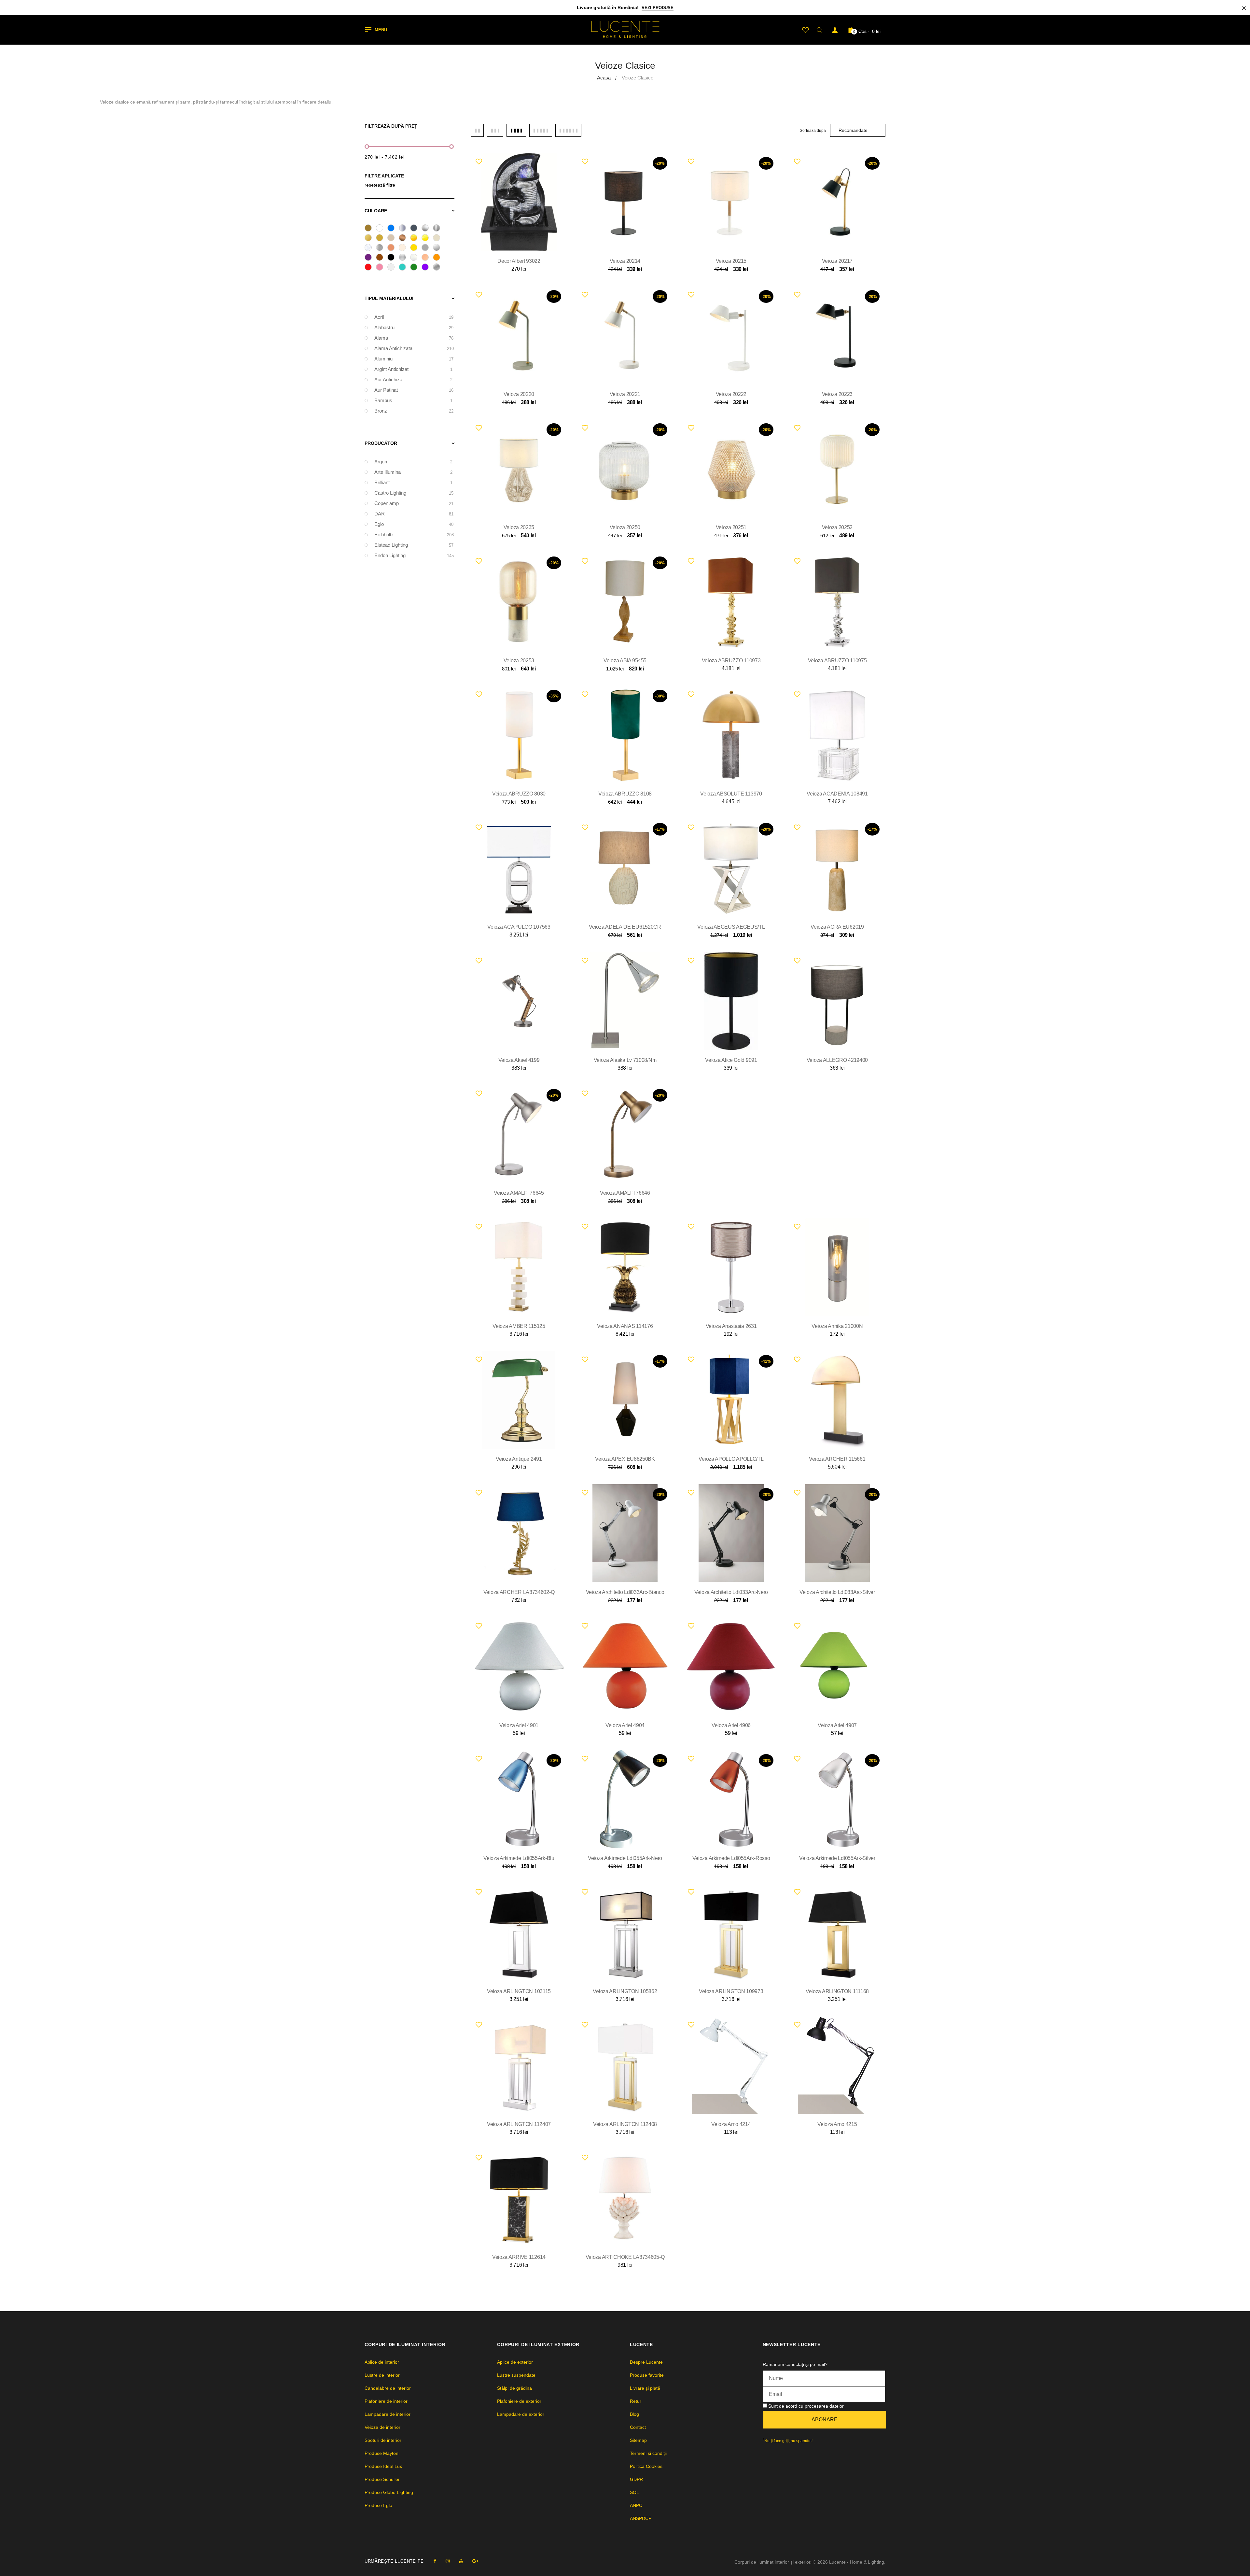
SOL (634, 2492)
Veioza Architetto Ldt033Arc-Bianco (625, 1592)
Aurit (370, 239)
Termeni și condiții (648, 2453)
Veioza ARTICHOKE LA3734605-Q (625, 2257)
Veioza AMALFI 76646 (625, 1193)
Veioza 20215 (731, 261)
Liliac (370, 258)
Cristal (370, 248)
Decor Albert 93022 (519, 261)
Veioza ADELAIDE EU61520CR (625, 927)
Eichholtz (414, 535)
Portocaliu (439, 258)
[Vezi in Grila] (477, 130)
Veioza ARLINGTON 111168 (837, 1991)
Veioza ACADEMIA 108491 (837, 794)
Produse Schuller (382, 2479)
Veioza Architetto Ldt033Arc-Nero (731, 1592)
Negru (393, 258)
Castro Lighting (414, 493)
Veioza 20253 (519, 661)
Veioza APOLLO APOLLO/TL (731, 1459)
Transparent (393, 268)
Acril (414, 317)
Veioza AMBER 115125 (519, 1326)
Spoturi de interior (383, 2440)
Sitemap (638, 2440)
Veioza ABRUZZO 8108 (625, 794)
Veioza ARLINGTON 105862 (625, 1991)
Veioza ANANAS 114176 (625, 1326)
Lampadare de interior (388, 2414)
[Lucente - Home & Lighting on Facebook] (435, 2561)
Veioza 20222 (731, 394)
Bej (393, 239)
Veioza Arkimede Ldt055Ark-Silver (837, 1858)
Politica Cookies (646, 2466)
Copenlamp (414, 503)
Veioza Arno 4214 (731, 2124)
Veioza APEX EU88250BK (625, 1459)
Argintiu (439, 229)
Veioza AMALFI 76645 (519, 1193)
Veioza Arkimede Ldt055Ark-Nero (625, 1858)
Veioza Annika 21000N (837, 1326)
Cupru (393, 248)
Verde (416, 268)
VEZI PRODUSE (658, 8)
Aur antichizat (413, 380)
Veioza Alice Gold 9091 (731, 1060)
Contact (638, 2427)
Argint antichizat (413, 369)
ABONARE (825, 2420)
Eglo (414, 524)
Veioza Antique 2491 (519, 1459)
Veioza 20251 (731, 527)
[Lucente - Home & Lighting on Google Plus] (475, 2561)
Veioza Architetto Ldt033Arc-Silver (837, 1592)
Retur (636, 2401)
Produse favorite (647, 2375)
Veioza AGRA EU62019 (837, 927)
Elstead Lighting (414, 545)
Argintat (427, 229)
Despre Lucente (646, 2362)
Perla (416, 258)
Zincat (439, 268)
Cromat (382, 248)
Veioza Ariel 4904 (625, 1725)
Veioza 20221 (625, 394)
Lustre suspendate (516, 2375)
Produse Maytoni (382, 2453)
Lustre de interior (382, 2375)
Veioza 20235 (519, 527)
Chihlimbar (416, 239)
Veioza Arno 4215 (837, 2124)
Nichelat (404, 258)
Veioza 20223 (837, 394)
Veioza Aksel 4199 (519, 1060)
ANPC (636, 2505)
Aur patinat (414, 390)
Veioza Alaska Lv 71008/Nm (625, 1060)
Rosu (370, 268)
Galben (416, 248)
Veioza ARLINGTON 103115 (519, 1991)
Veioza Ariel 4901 (519, 1725)
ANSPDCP (641, 2518)
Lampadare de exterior (521, 2414)
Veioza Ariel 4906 (731, 1725)
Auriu (382, 239)
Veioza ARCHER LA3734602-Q (519, 1592)
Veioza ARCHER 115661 (837, 1459)
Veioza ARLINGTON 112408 (625, 2124)
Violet (427, 268)
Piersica (427, 258)
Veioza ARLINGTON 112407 (519, 2124)
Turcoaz (404, 268)
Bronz (404, 239)
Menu (381, 30)
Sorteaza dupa (813, 131)
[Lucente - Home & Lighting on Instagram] (448, 2561)
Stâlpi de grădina (514, 2388)
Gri (427, 248)
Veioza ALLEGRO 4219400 (837, 1060)
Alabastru (414, 327)
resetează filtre (380, 185)
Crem (439, 239)
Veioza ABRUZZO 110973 (731, 661)
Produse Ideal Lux (383, 2466)
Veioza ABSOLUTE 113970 (731, 794)
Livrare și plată (645, 2388)
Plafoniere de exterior (519, 2401)
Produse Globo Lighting (389, 2492)
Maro (382, 258)
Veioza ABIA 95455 (625, 661)
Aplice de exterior (515, 2362)
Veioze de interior (382, 2427)
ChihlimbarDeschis (427, 239)
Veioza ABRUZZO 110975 (837, 661)
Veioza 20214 (625, 261)
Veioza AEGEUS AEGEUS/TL (731, 927)
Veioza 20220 (519, 394)
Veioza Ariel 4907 (837, 1725)
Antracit (416, 229)
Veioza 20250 (625, 527)
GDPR (636, 2479)
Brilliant (413, 482)
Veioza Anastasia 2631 (731, 1326)
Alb (382, 229)
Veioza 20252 (837, 527)
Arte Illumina (413, 472)
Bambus (413, 400)
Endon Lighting (414, 555)
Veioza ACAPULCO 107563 (519, 927)
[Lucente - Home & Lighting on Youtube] (461, 2561)
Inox (439, 248)
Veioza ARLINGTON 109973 (731, 1991)
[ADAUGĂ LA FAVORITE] (479, 161)
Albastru (393, 229)
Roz (382, 268)
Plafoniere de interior (386, 2401)
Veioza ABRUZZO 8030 (519, 794)
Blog (634, 2414)
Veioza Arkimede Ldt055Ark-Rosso (731, 1858)
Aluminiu (404, 229)
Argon (413, 462)
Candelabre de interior (388, 2388)
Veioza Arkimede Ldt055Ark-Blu (519, 1858)
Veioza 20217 (837, 261)
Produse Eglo (378, 2505)
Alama (370, 229)
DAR (414, 514)
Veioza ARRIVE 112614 (519, 2257)
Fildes (404, 248)
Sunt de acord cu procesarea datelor (806, 2406)
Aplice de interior (382, 2362)
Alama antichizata (414, 348)
